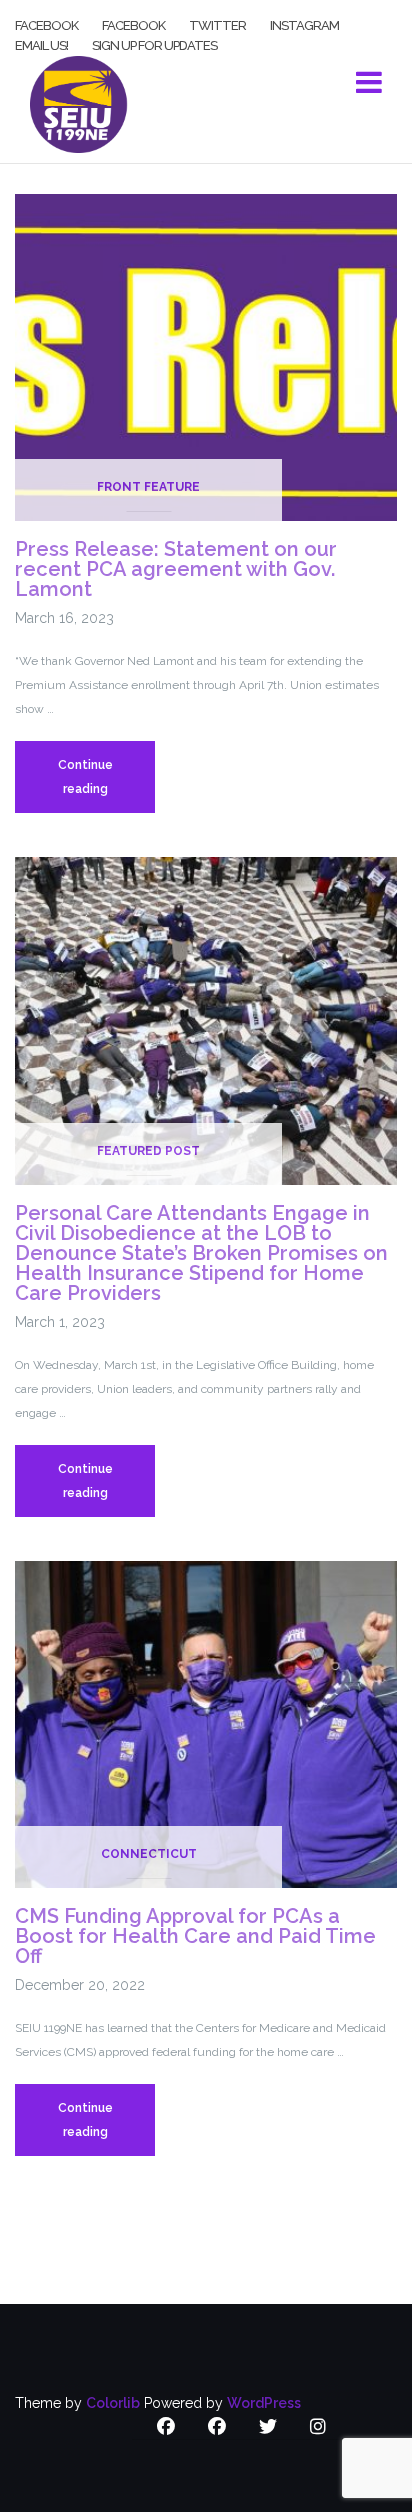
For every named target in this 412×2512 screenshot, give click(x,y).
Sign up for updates (154, 44)
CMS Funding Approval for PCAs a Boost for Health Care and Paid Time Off (195, 1936)
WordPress (264, 2403)
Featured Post (148, 1151)
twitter (217, 24)
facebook (46, 24)
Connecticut (149, 1854)
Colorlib (113, 2403)
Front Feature (148, 487)
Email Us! (41, 44)
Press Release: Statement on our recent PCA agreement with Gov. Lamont (176, 569)
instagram (304, 24)
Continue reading (106, 785)
